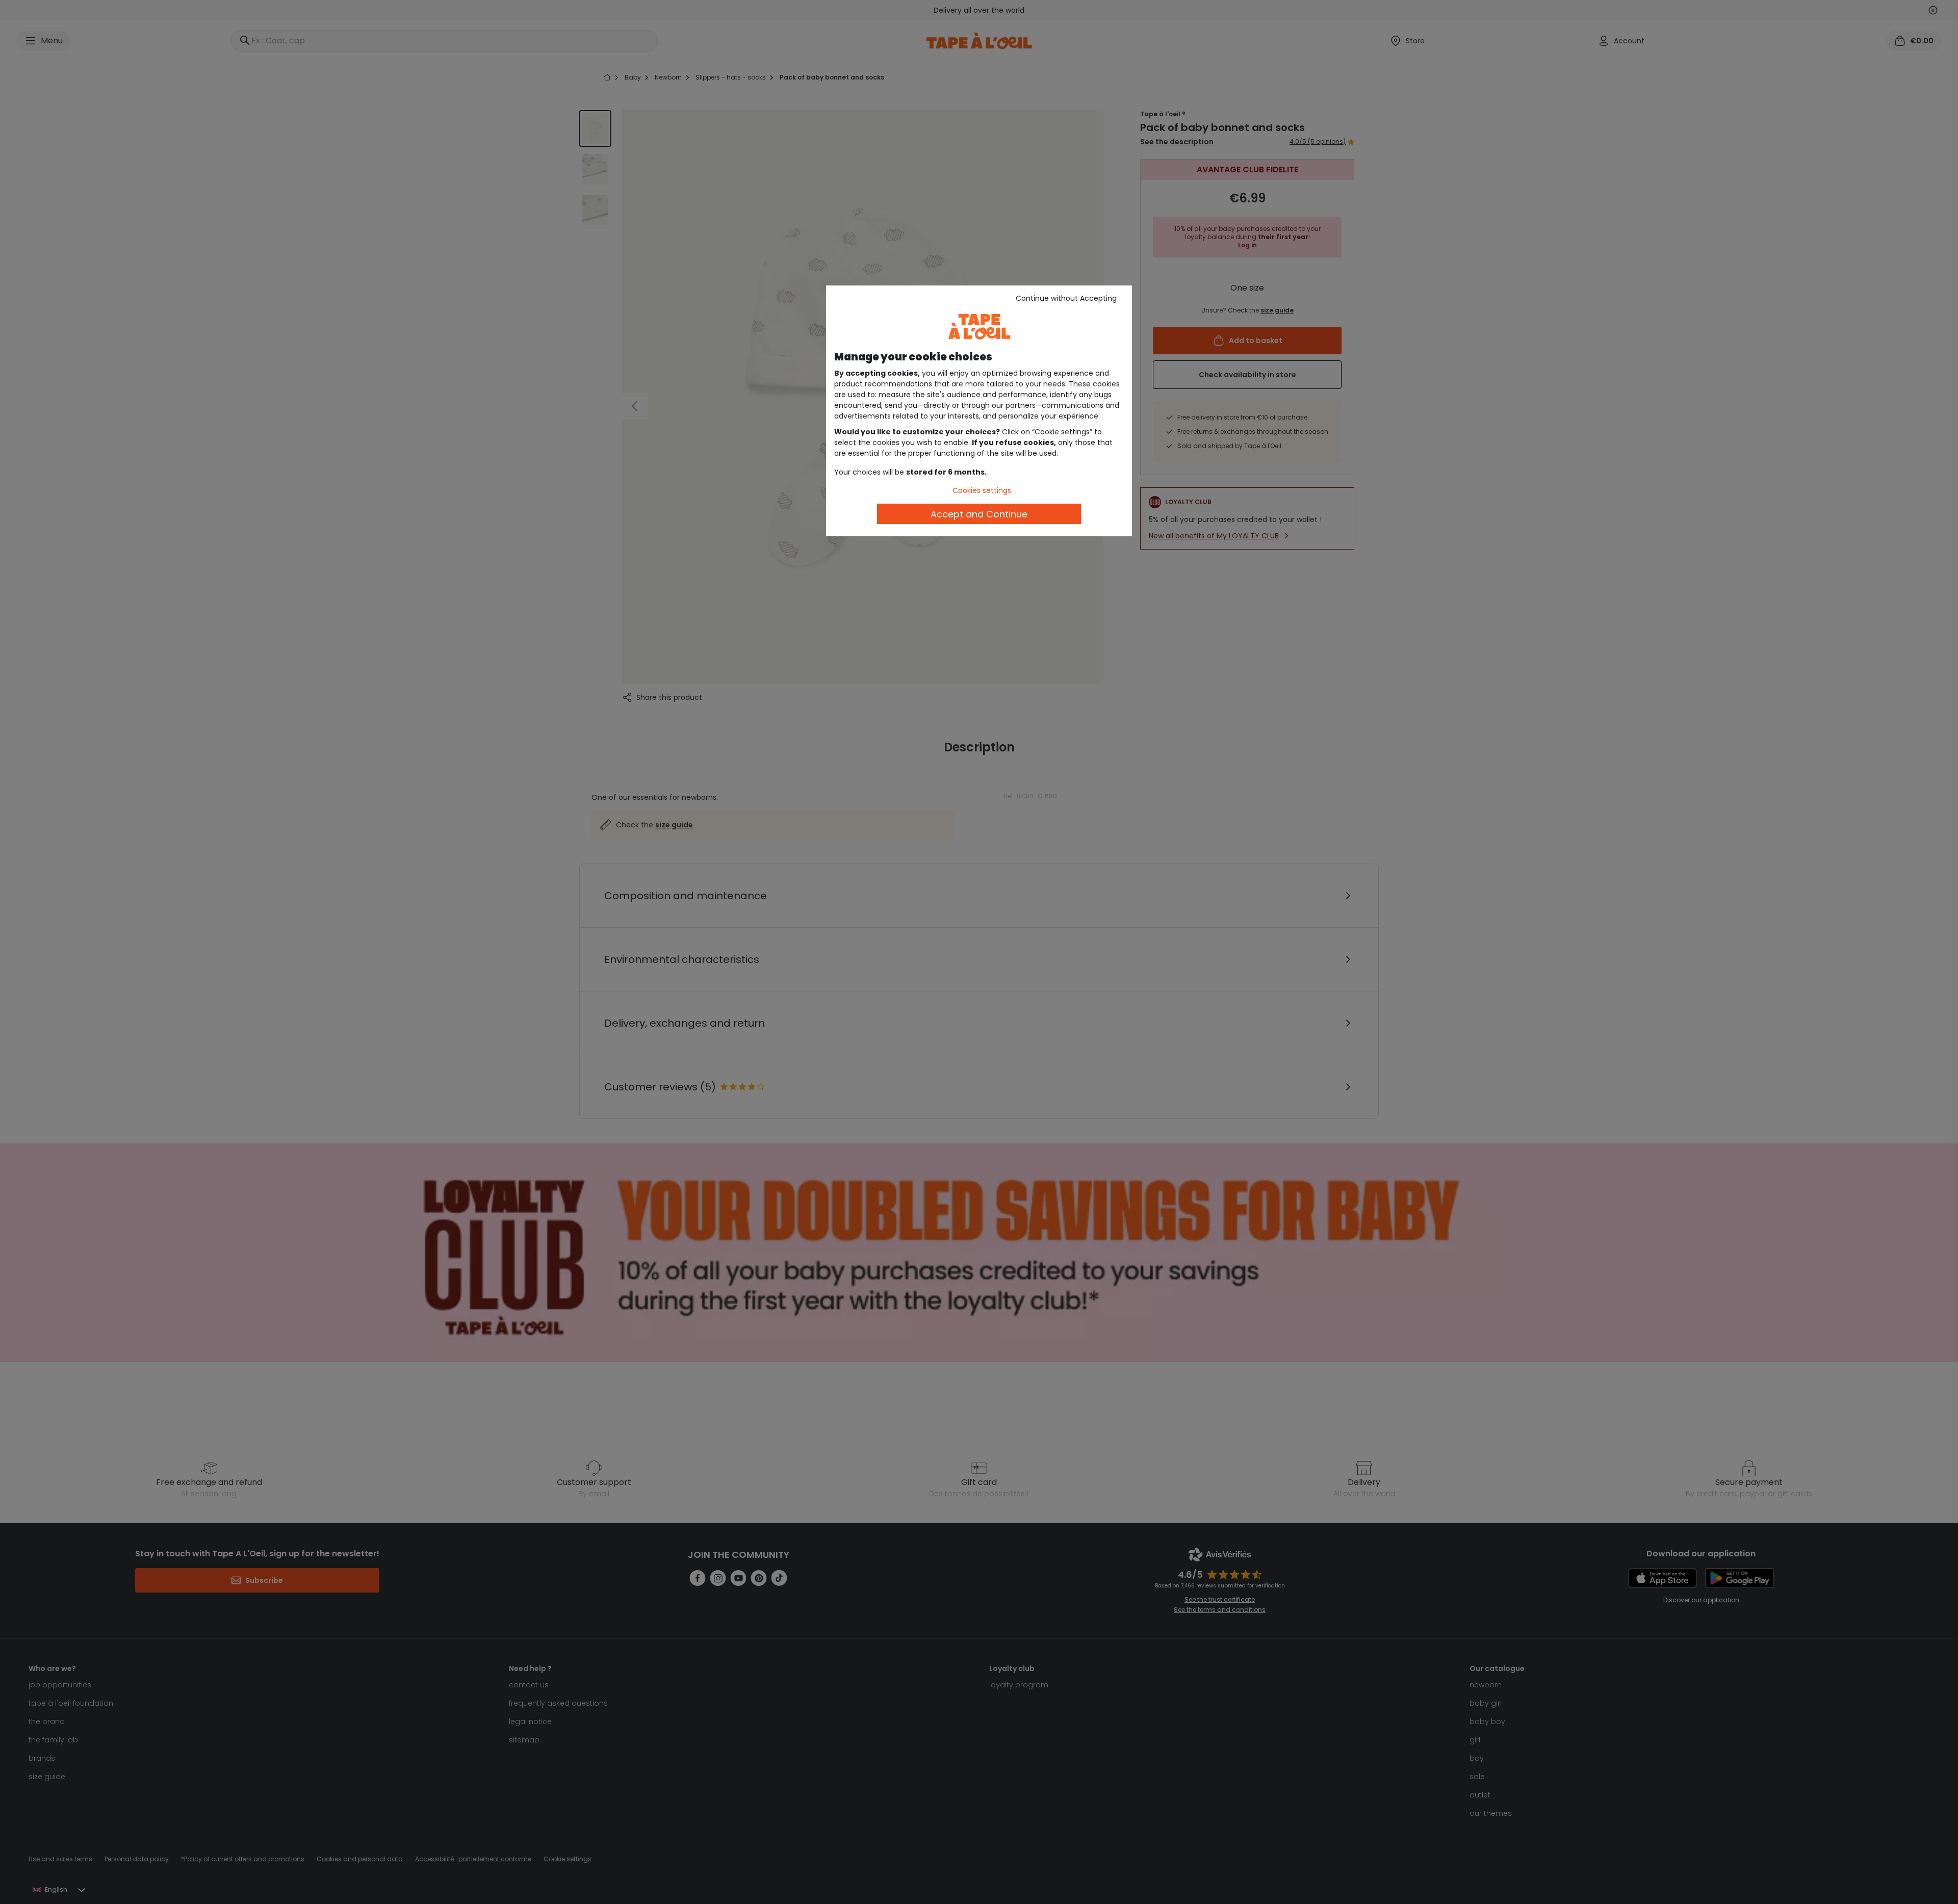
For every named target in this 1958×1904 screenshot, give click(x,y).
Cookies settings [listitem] (982, 490)
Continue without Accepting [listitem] (1066, 298)
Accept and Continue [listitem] (979, 514)
